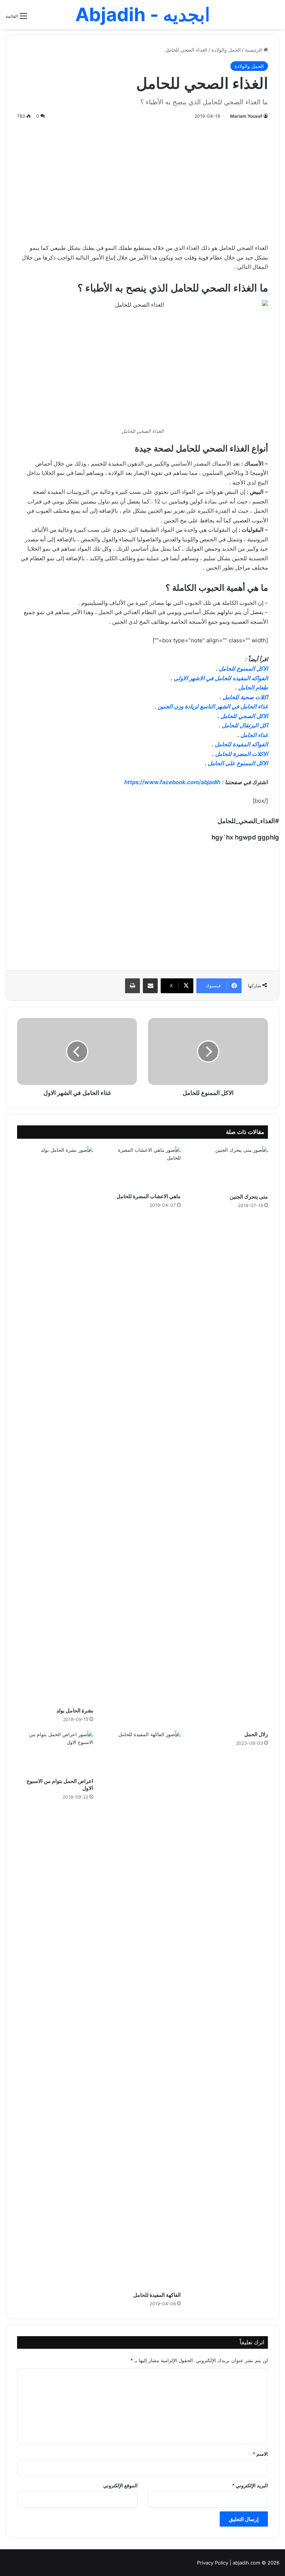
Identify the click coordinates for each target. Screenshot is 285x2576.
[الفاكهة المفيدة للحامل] (142, 2009)
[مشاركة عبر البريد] (150, 986)
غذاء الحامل (254, 735)
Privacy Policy (213, 2563)
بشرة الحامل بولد (75, 1710)
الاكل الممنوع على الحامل (238, 763)
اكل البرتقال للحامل (245, 725)
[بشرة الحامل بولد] (55, 1425)
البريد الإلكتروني (250, 2485)
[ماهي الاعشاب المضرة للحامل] (142, 1168)
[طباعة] (132, 986)
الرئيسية (254, 50)
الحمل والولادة (226, 50)
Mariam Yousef (246, 116)
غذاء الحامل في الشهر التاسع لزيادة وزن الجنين (213, 706)
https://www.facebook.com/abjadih (172, 782)
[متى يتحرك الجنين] (230, 1168)
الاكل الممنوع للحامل (243, 669)
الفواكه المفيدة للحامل (241, 744)
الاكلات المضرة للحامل (242, 754)
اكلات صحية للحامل (245, 697)
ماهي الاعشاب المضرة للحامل (149, 1196)
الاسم (260, 2454)
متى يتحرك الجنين (249, 1196)
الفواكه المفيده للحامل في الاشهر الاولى (221, 678)
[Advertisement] (142, 180)
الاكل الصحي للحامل (244, 716)
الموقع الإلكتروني (120, 2485)
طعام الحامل (253, 687)
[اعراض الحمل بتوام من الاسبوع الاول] (55, 1752)
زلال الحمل (256, 1734)
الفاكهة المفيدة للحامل (157, 2295)
